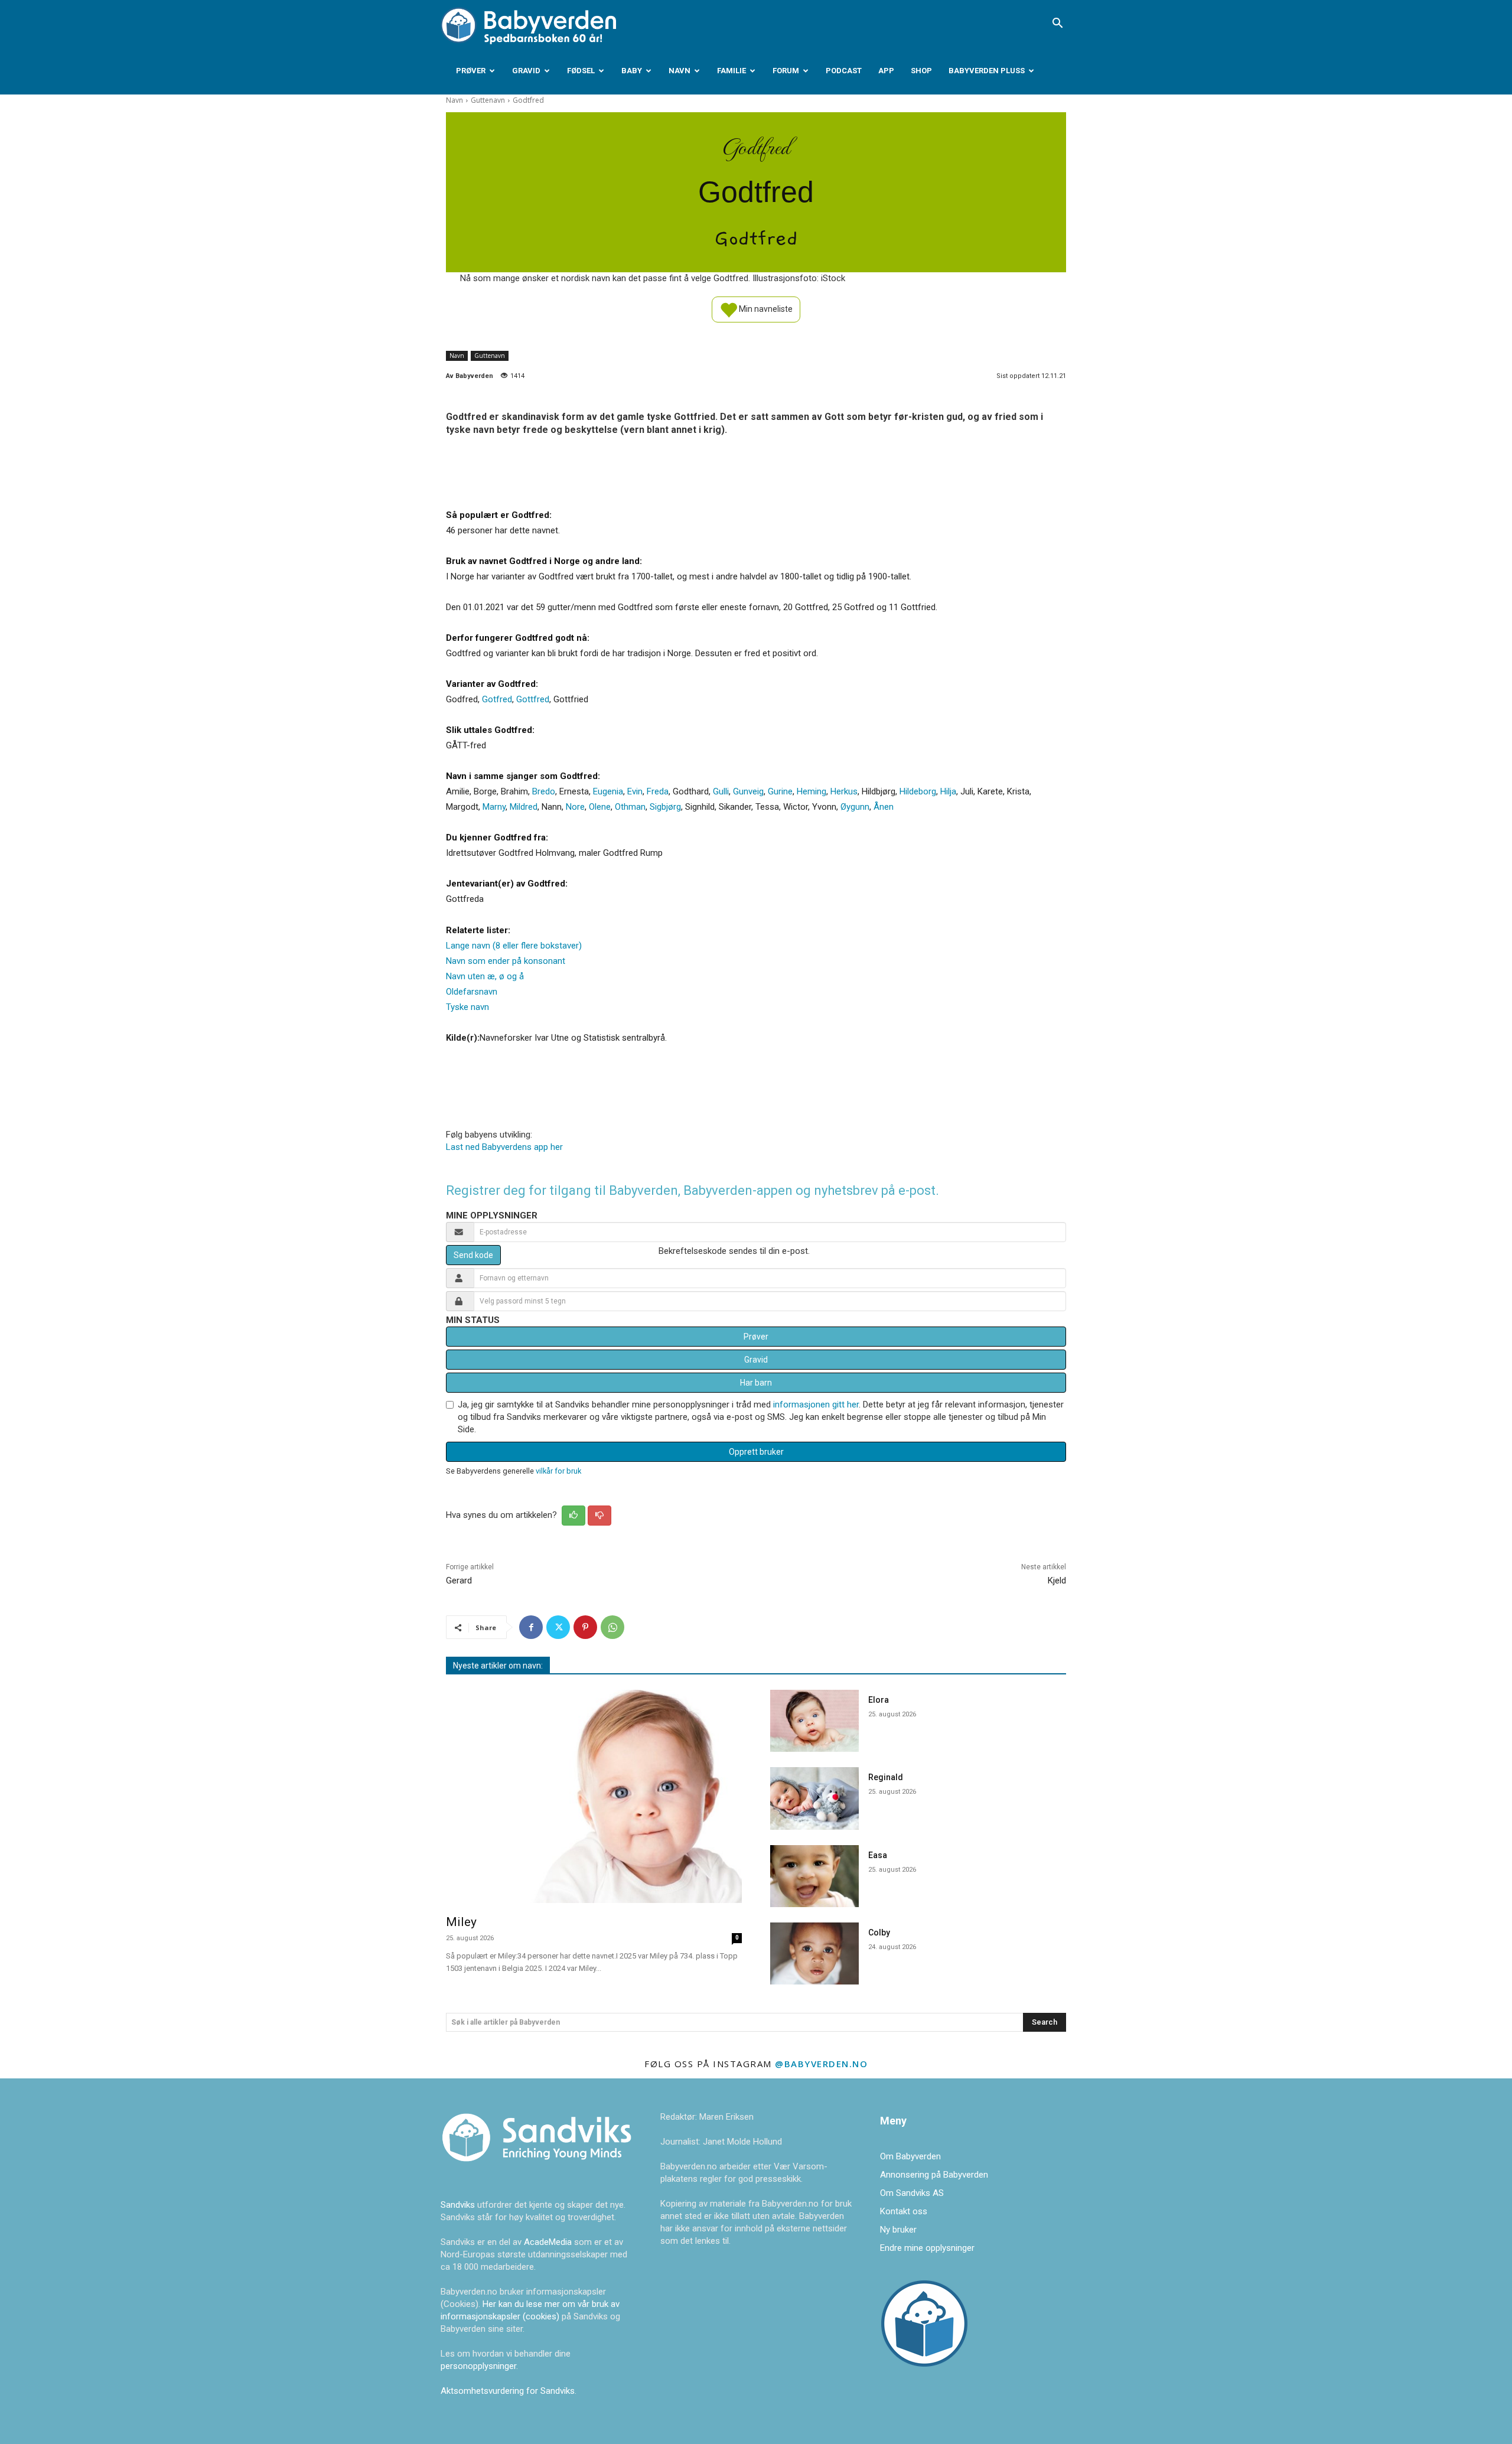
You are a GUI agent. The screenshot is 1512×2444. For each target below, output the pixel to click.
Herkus (844, 791)
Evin (635, 791)
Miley (461, 1922)
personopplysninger (478, 2366)
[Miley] (594, 1796)
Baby (632, 71)
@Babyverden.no (821, 2064)
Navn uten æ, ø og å (485, 976)
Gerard (459, 1581)
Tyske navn (467, 1007)
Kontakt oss (904, 2211)
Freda (658, 791)
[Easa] (814, 1876)
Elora (879, 1700)
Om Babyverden (910, 2156)
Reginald (886, 1777)
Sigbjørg (665, 807)
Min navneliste (765, 308)
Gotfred (497, 699)
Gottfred (533, 699)
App (886, 71)
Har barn (756, 1383)
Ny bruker (898, 2230)
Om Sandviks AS (912, 2193)
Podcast (844, 71)
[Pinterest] (585, 1627)
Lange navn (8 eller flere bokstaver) (514, 946)
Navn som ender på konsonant (506, 961)
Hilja (948, 791)
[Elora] (814, 1721)
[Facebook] (531, 1627)
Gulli (721, 791)
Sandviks (458, 2205)
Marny (494, 807)
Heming (812, 791)
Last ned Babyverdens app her (504, 1147)
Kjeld (1057, 1581)
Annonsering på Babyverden (934, 2175)
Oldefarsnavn (472, 992)
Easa (878, 1855)
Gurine (780, 791)
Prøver (471, 71)
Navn (680, 71)
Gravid (526, 71)
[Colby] (814, 1953)
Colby (879, 1933)
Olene (600, 807)
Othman (630, 807)
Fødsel (581, 71)
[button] (1057, 24)
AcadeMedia (549, 2242)
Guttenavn (488, 100)
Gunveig (748, 791)
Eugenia (608, 791)
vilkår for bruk (558, 1471)
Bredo (544, 791)
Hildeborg (918, 791)
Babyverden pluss (987, 71)
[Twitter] (558, 1627)
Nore (575, 807)
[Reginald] (814, 1798)
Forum (786, 71)
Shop (921, 71)
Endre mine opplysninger (927, 2248)
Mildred (524, 807)
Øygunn (855, 807)
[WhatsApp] (612, 1627)
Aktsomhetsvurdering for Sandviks (508, 2391)
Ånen (884, 807)
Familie (731, 71)
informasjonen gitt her (816, 1405)
